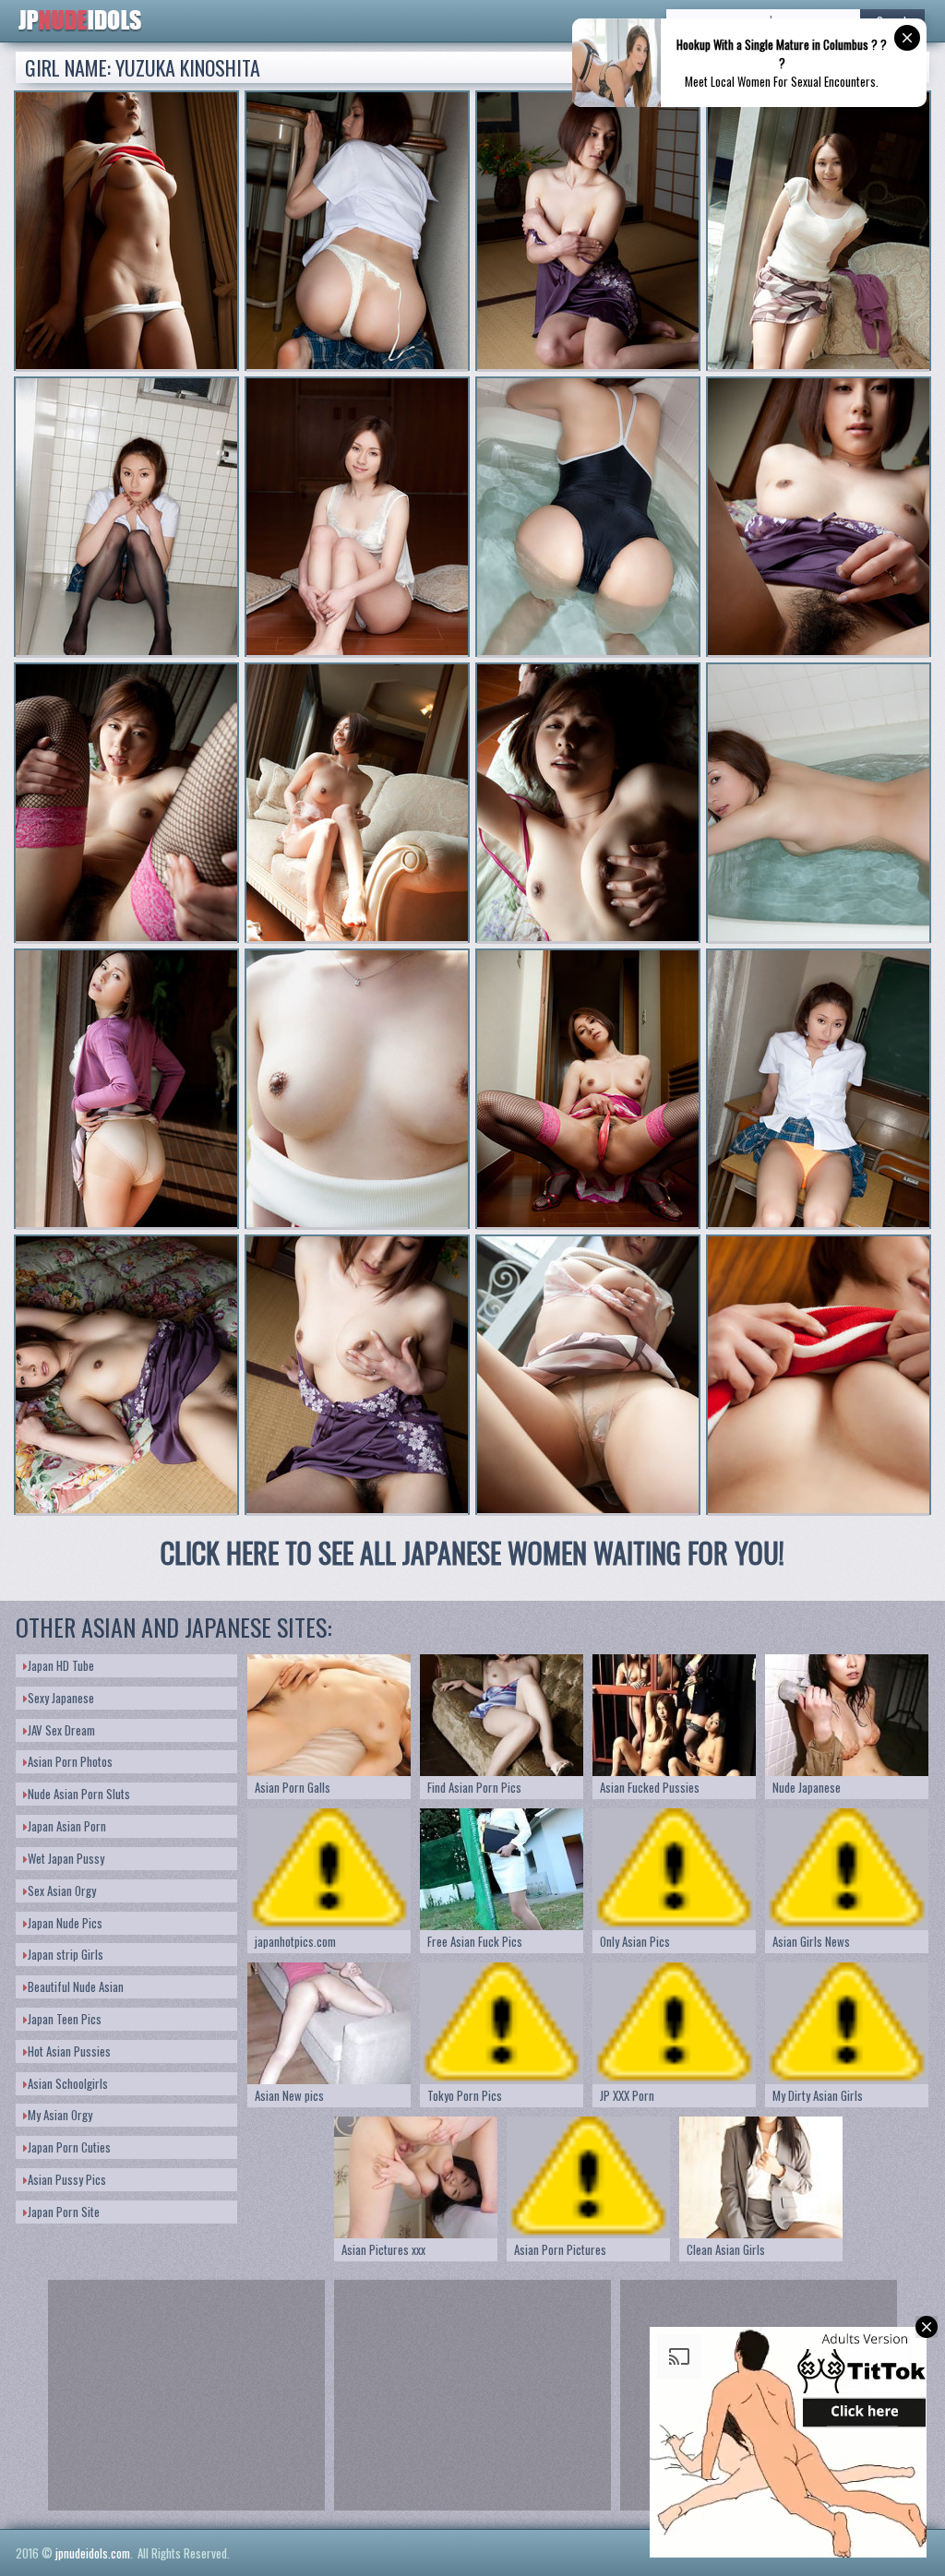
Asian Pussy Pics (67, 2179)
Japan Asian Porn (67, 1826)
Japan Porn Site (64, 2212)
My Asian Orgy (60, 2115)
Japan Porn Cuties (69, 2147)
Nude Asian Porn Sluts (79, 1794)
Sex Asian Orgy (62, 1890)
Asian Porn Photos (70, 1761)
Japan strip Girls (66, 1954)
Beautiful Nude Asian (76, 1986)
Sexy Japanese (61, 1698)
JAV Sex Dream (61, 1730)
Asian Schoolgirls (68, 2083)
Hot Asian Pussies (69, 2051)
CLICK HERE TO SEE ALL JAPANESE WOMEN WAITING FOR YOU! (472, 1552)
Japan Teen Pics (65, 2019)
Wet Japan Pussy (66, 1858)
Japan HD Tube (61, 1665)
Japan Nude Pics (65, 1923)
